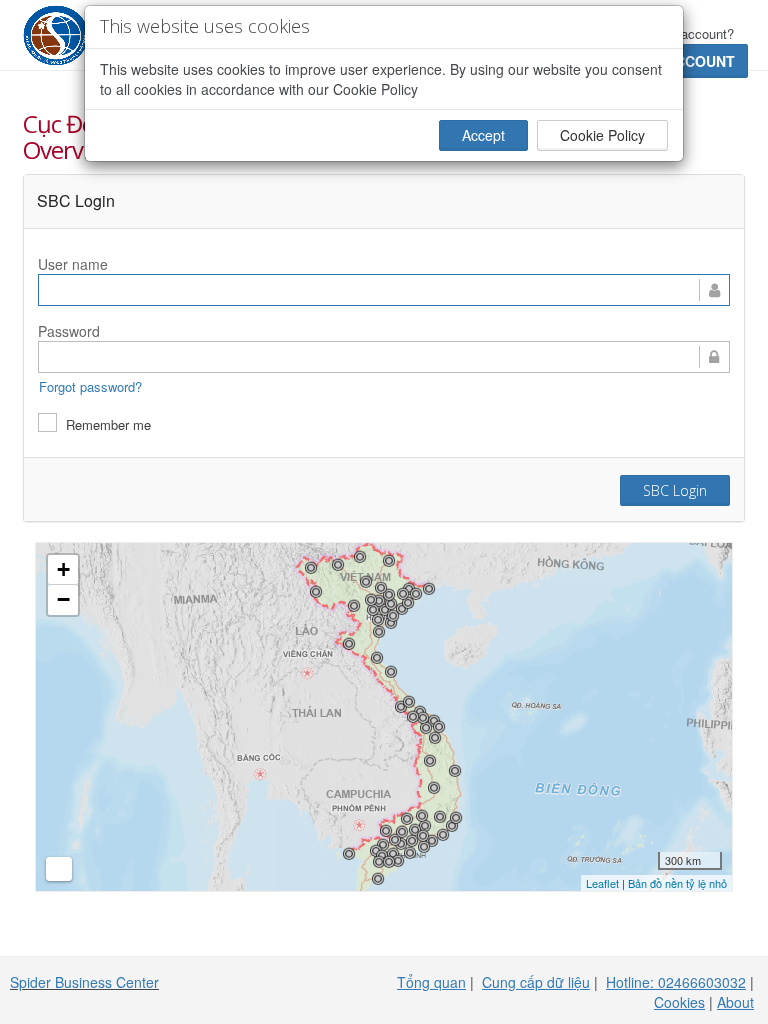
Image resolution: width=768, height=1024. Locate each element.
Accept (483, 135)
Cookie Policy (602, 135)
